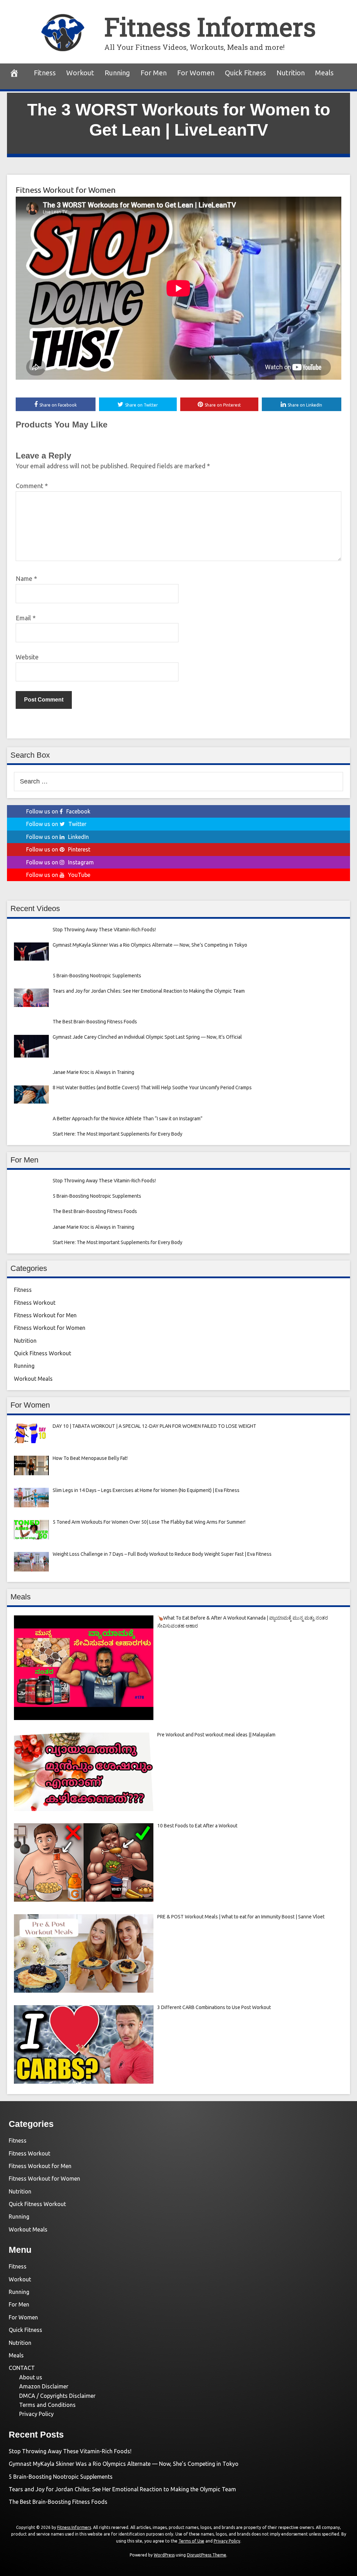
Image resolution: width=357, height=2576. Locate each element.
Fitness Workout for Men (45, 1315)
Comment (32, 486)
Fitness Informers (210, 27)
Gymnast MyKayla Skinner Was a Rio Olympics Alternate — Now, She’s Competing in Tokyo (124, 2464)
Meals (324, 73)
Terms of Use (191, 2541)
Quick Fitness (245, 73)
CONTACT (22, 2368)
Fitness (45, 73)
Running (117, 73)
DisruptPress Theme (207, 2555)
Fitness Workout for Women (66, 190)
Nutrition (291, 73)
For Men (154, 73)
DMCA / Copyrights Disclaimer (57, 2396)
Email (26, 618)
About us (31, 2377)
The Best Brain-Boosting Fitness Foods (58, 2502)
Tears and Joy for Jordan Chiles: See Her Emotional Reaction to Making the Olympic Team (122, 2489)
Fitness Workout (35, 1303)
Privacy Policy (36, 2414)
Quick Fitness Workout (43, 1353)
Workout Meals (33, 1379)
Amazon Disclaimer (44, 2386)
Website (27, 657)
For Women (196, 73)
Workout (80, 73)
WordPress (164, 2555)
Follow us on (58, 811)
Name (26, 578)
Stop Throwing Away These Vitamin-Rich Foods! (70, 2451)
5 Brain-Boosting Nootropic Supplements (61, 2477)
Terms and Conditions (47, 2405)
